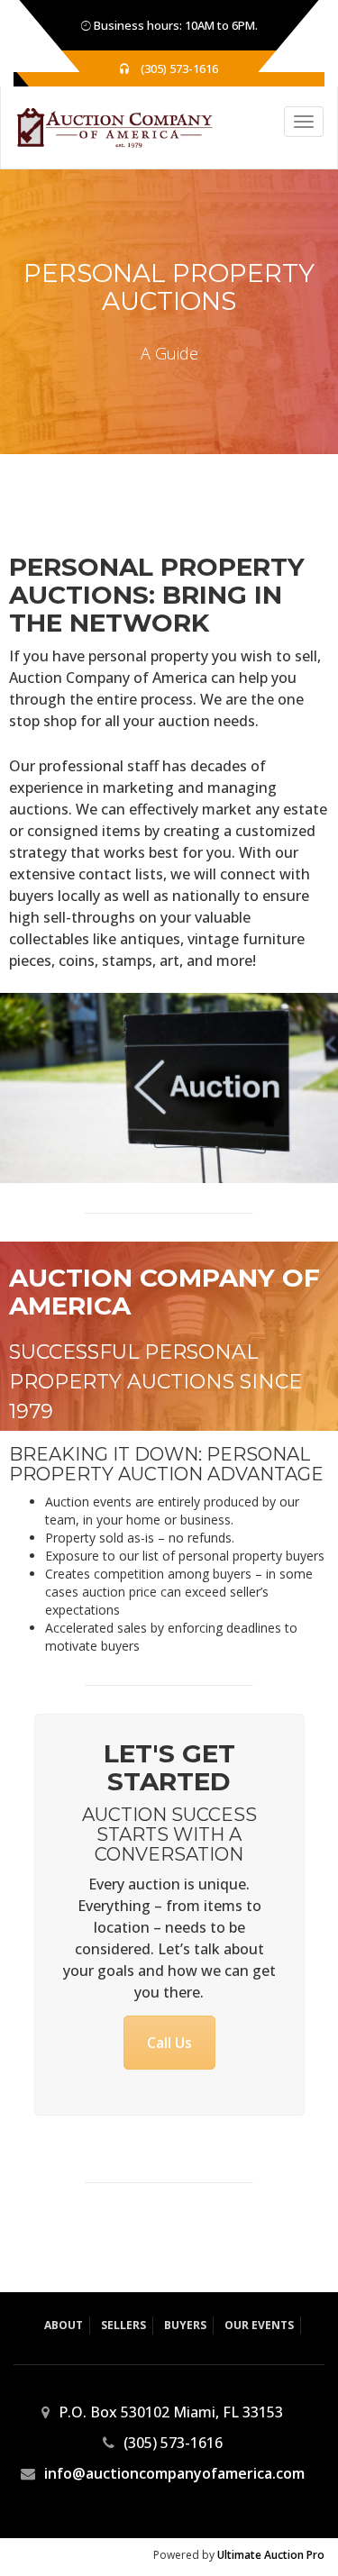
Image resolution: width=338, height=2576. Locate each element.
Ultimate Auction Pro (271, 2555)
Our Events (259, 2325)
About (64, 2325)
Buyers (185, 2325)
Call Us (169, 2043)
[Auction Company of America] (107, 127)
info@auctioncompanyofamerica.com (174, 2473)
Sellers (123, 2325)
